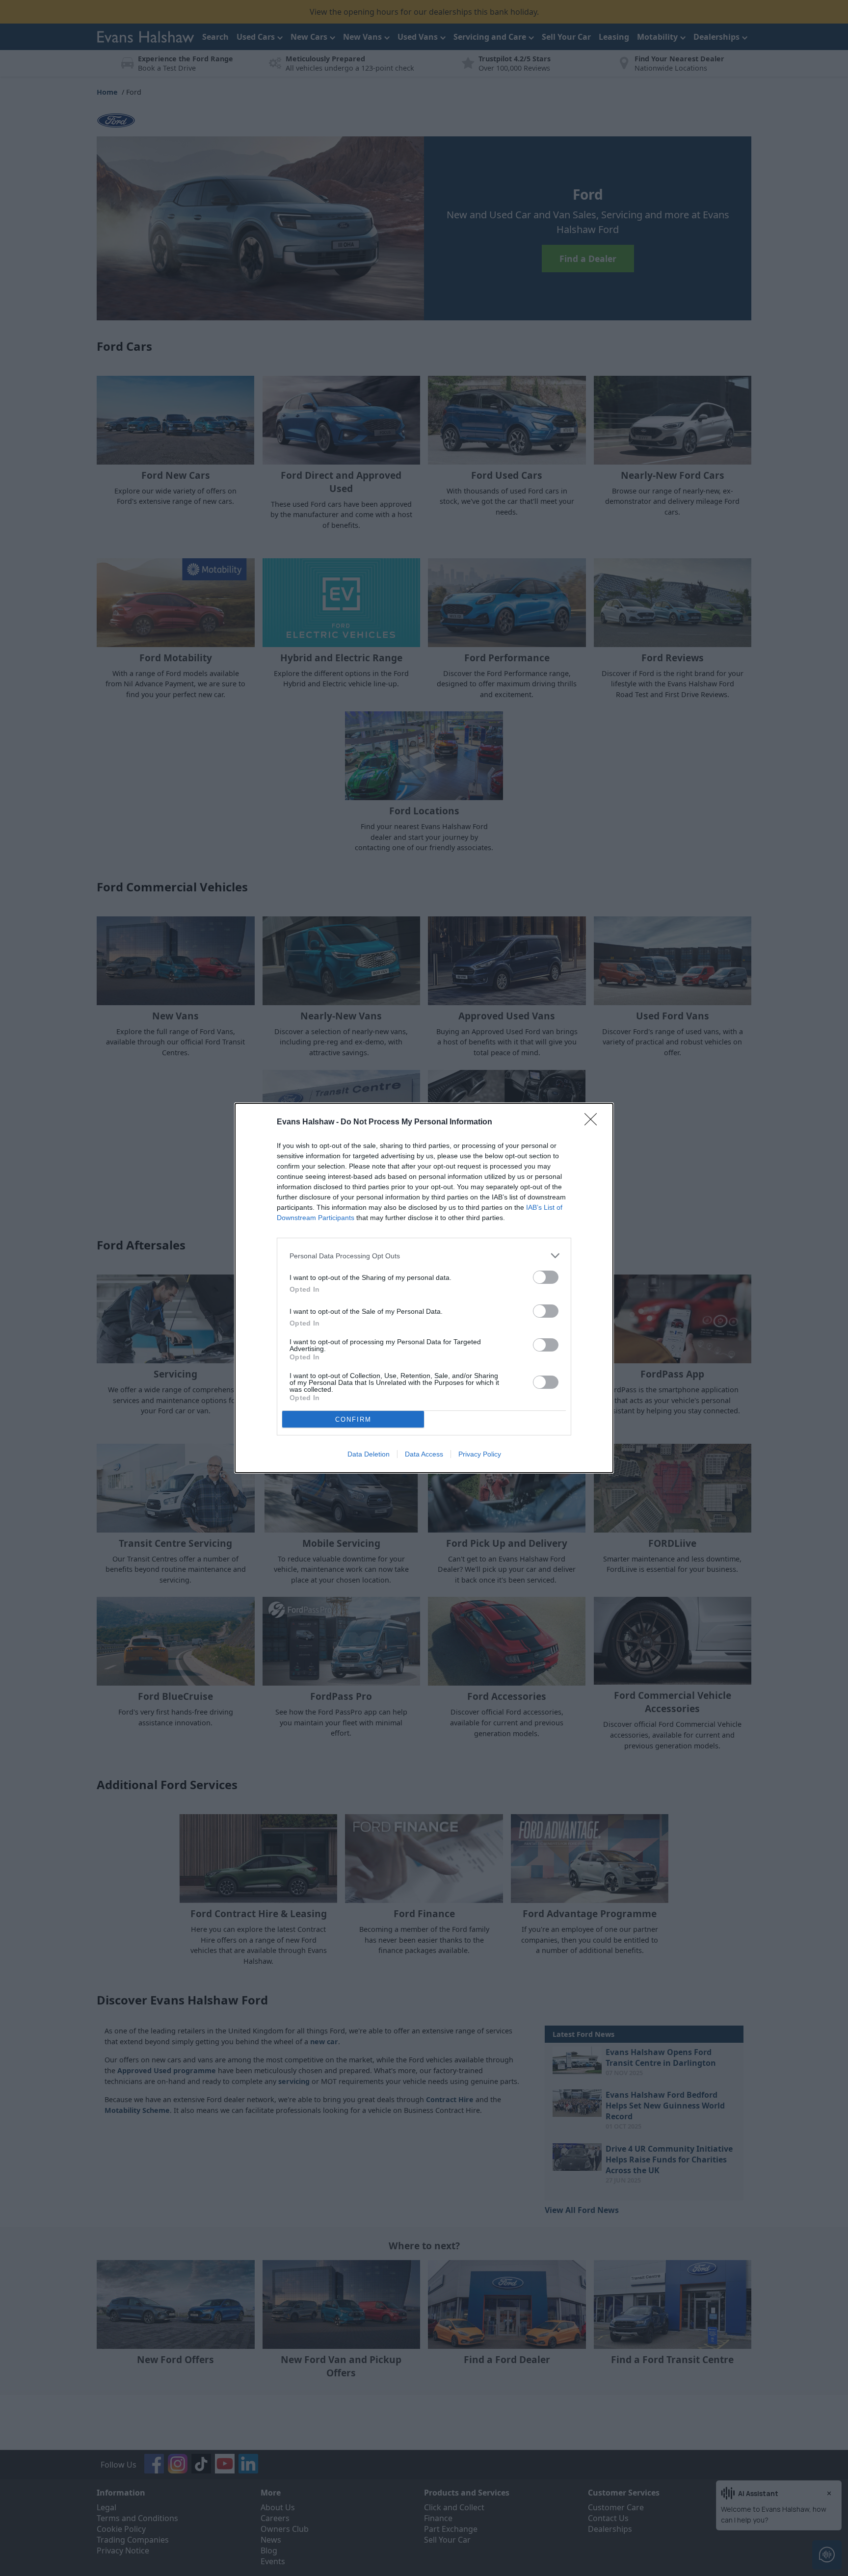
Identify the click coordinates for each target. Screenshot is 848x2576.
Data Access (424, 1454)
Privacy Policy (480, 1454)
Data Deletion (369, 1454)
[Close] (594, 1122)
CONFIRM (353, 1419)
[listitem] (424, 1256)
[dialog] (424, 1288)
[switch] (546, 1277)
